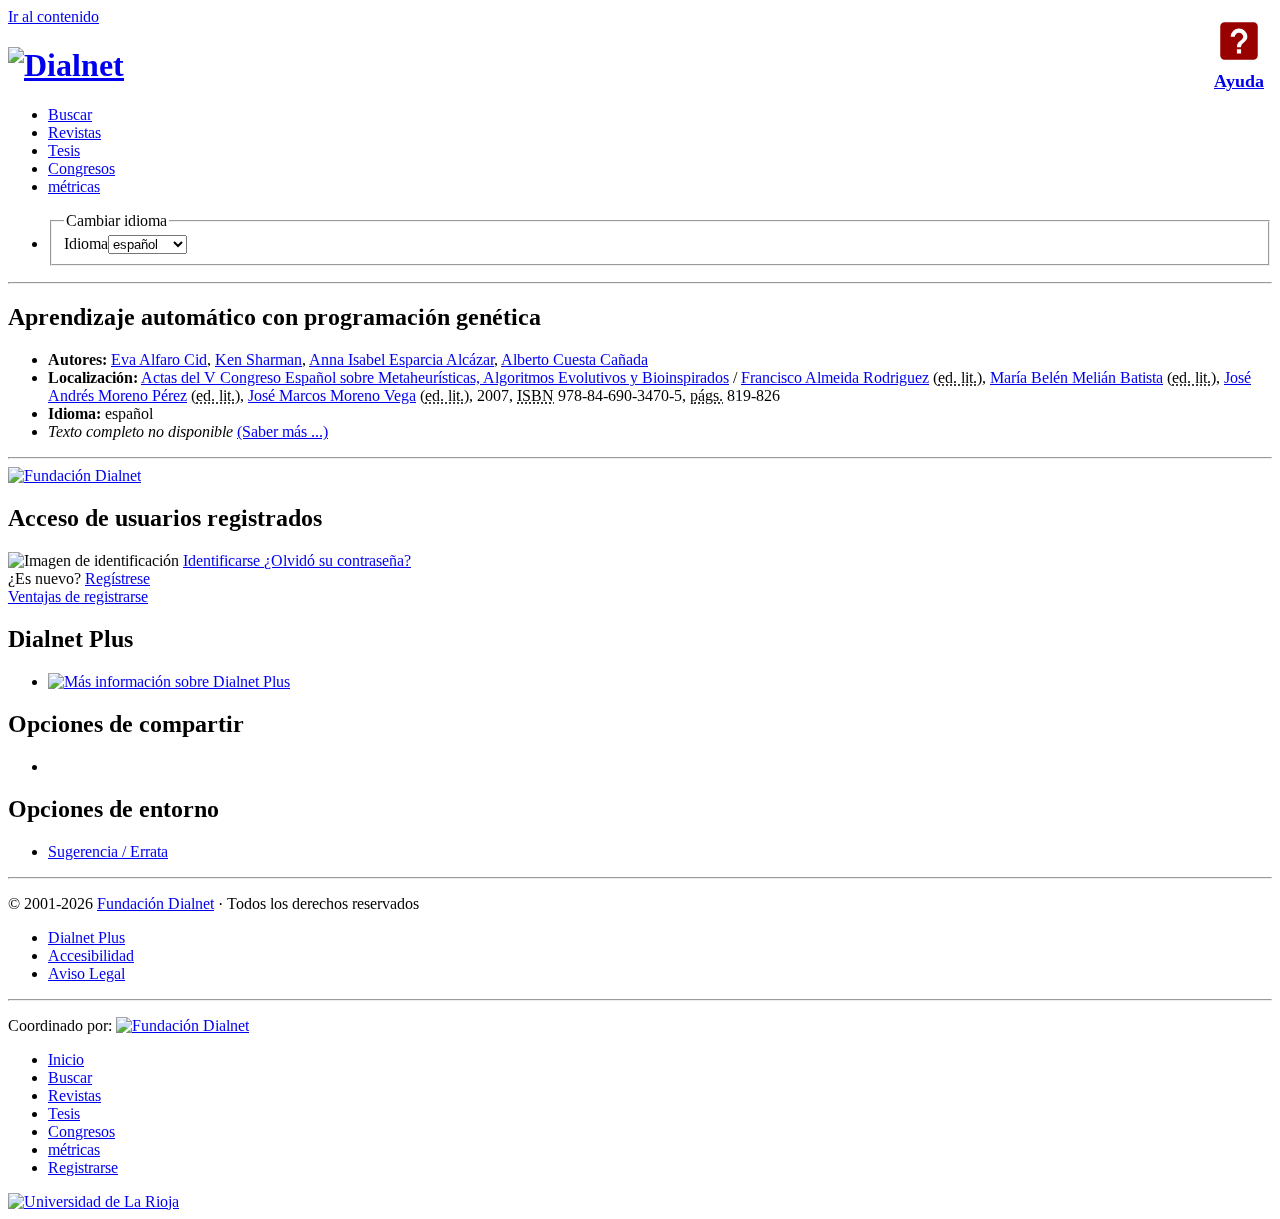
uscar (70, 114)
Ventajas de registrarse (78, 596)
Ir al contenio (53, 16)
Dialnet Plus (86, 937)
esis (64, 150)
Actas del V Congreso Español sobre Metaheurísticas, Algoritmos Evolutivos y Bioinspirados (435, 377)
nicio (66, 1059)
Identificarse (223, 560)
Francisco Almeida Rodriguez (835, 377)
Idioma (86, 243)
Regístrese (117, 578)
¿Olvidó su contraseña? (337, 560)
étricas (74, 186)
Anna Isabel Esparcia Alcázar (401, 359)
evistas (74, 132)
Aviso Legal (86, 973)
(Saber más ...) (282, 431)
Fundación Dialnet (155, 903)
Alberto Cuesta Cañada (574, 359)
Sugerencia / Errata (108, 851)
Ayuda (1239, 41)
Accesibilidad (91, 955)
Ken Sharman (258, 359)
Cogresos (81, 168)
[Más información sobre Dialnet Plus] (169, 681)
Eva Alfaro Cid (159, 359)
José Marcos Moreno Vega (332, 395)
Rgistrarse (83, 1167)
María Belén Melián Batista (1076, 377)
